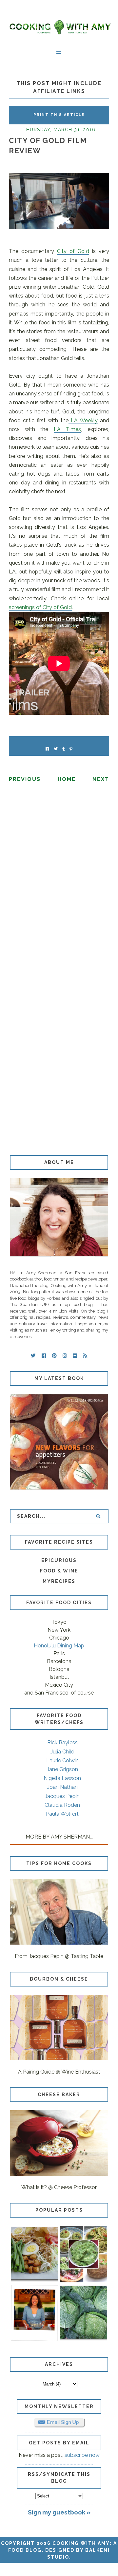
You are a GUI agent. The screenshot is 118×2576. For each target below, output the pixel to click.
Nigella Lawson (62, 1778)
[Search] (98, 1516)
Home (67, 779)
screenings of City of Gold (40, 607)
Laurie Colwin (62, 1760)
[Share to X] (56, 749)
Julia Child (62, 1752)
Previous (25, 779)
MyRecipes (59, 1581)
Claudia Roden (62, 1805)
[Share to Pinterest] (71, 749)
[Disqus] (59, 878)
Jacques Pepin (62, 1796)
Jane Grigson (62, 1769)
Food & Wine (59, 1571)
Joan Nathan (62, 1787)
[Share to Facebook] (47, 749)
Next (101, 779)
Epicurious (59, 1560)
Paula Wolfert (62, 1814)
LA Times (68, 429)
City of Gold (73, 251)
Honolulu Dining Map (59, 1646)
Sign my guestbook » (59, 2512)
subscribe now (82, 2455)
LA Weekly (83, 420)
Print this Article (59, 115)
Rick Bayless (62, 1742)
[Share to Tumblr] (64, 749)
